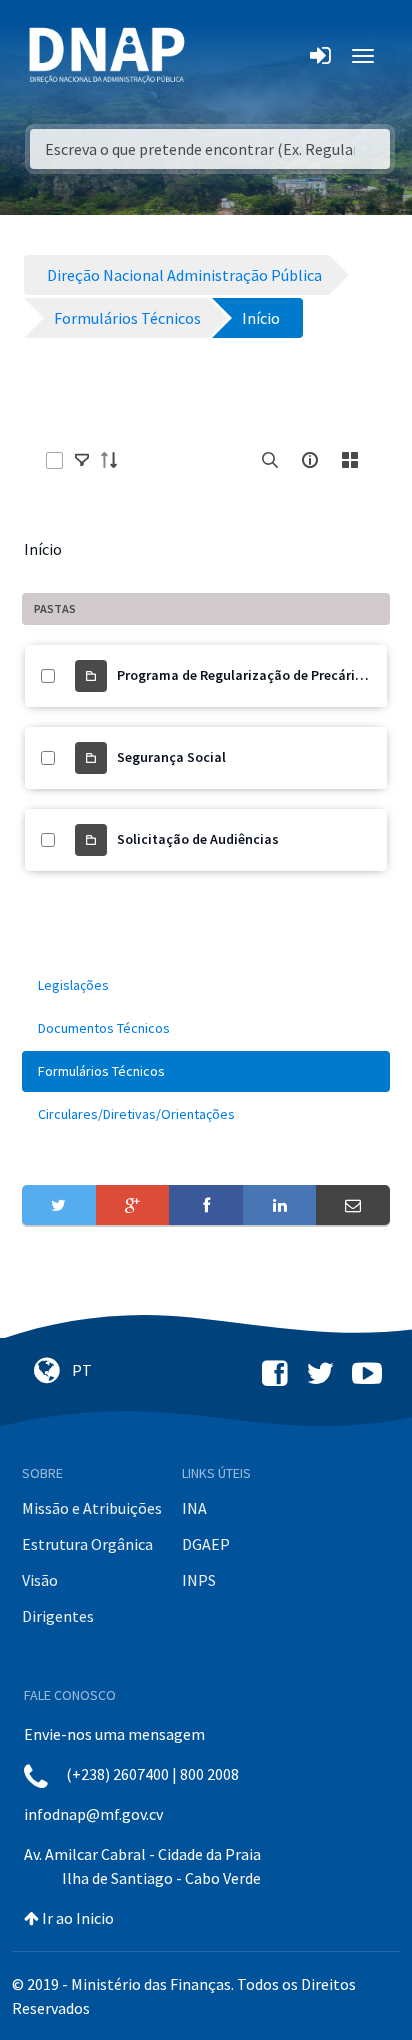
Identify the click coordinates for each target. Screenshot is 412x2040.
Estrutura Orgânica (87, 1544)
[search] (270, 460)
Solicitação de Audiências (198, 839)
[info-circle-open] (310, 460)
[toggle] (82, 460)
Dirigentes (58, 1616)
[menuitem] (206, 985)
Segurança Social (171, 757)
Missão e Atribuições (92, 1508)
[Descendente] (115, 460)
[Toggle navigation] (213, 56)
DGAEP (206, 1544)
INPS (199, 1580)
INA (194, 1508)
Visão (40, 1580)
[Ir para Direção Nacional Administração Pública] (107, 54)
